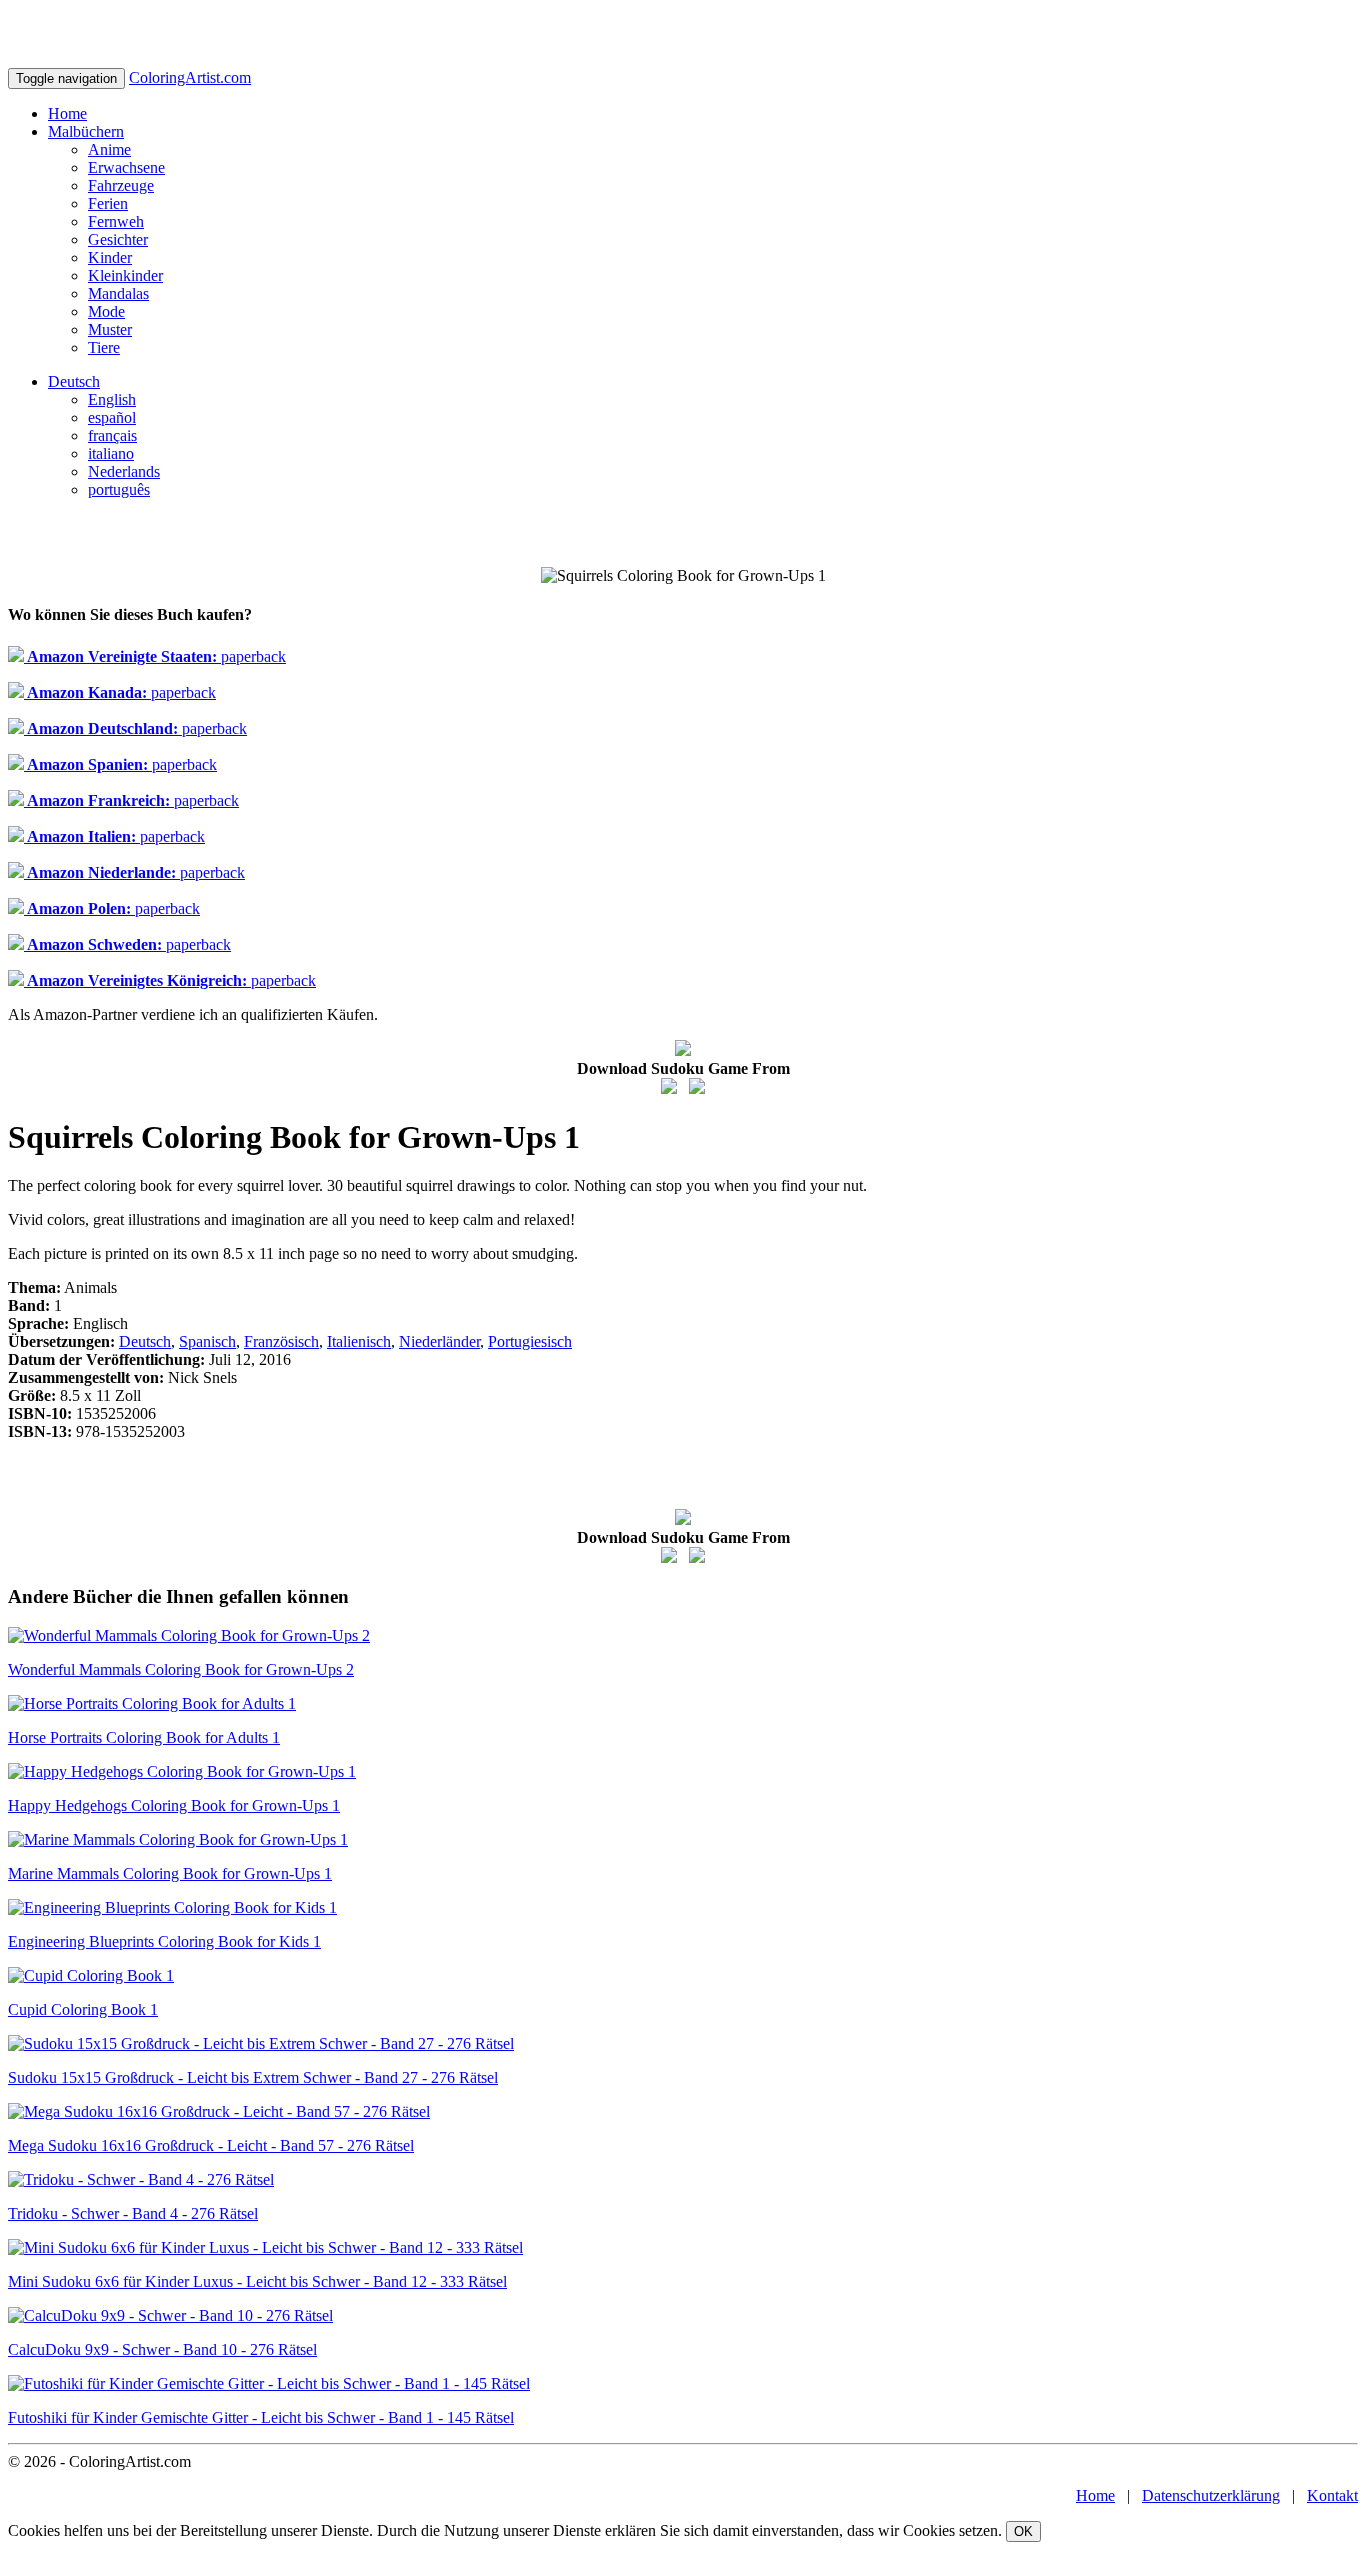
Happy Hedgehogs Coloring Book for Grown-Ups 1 (174, 1805)
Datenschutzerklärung (1211, 2495)
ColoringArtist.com (190, 77)
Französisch (281, 1341)
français (112, 435)
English (112, 399)
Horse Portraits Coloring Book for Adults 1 (144, 1737)
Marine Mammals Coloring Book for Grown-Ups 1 (170, 1873)
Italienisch (359, 1341)
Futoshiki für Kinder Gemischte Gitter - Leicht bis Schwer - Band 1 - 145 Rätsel (261, 2417)
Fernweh (116, 221)
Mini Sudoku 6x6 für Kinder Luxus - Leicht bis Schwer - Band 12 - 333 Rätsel (257, 2281)
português (119, 489)
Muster (110, 329)
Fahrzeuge (121, 185)
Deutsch (74, 381)
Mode (106, 311)
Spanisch (207, 1341)
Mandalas (118, 293)
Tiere (104, 347)
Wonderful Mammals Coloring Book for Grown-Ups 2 (181, 1669)
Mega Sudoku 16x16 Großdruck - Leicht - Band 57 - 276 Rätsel (211, 2145)
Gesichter (118, 239)
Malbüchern (86, 131)
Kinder (110, 257)
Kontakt (1332, 2495)
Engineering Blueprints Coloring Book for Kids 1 (164, 1941)
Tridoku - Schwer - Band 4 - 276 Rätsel (133, 2213)
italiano (111, 453)
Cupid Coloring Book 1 (83, 2009)
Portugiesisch (530, 1341)
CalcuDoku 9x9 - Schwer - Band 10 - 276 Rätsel (162, 2349)
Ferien (108, 203)
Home (67, 113)
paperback (155, 656)
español (112, 417)
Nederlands (124, 471)
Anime (109, 149)
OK (1023, 2531)
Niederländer (439, 1341)
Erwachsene (126, 167)
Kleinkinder (125, 275)
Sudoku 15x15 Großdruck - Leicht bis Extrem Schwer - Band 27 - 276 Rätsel (253, 2077)
